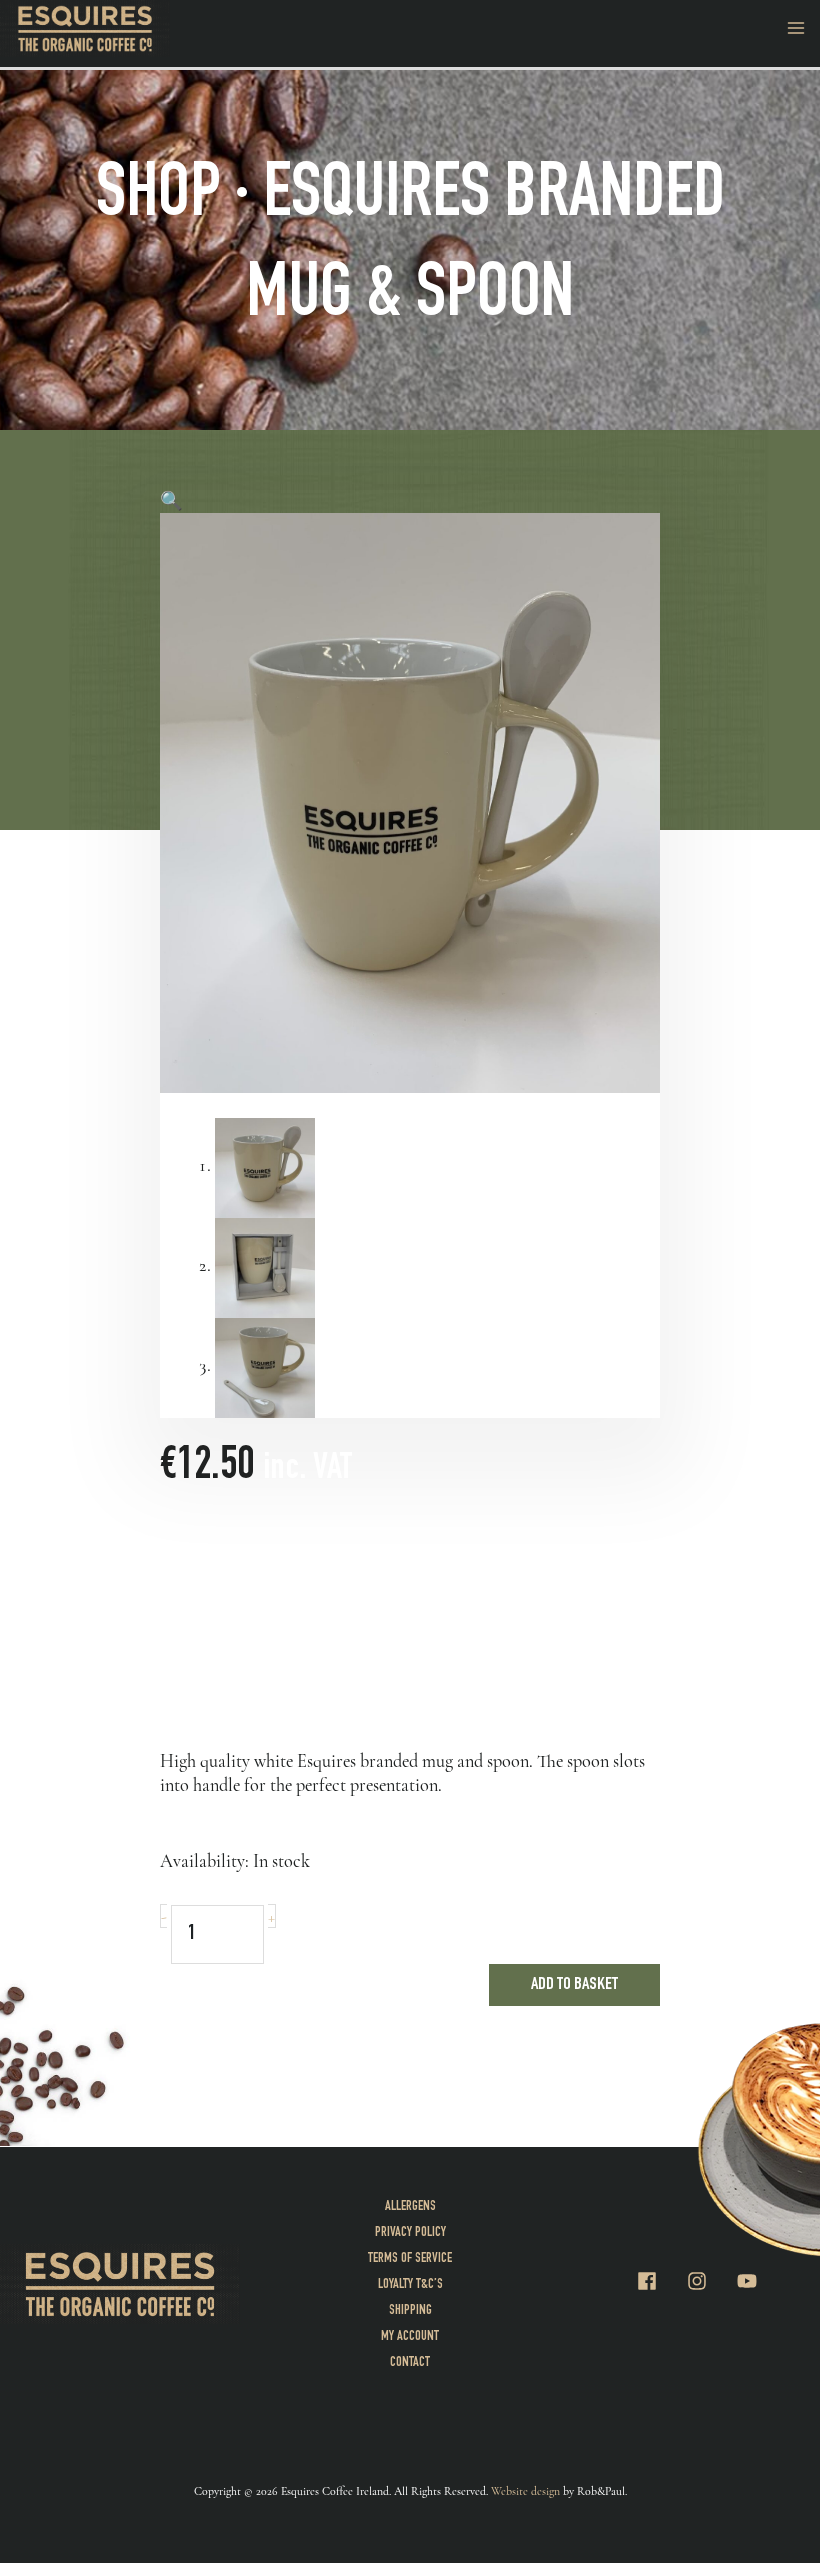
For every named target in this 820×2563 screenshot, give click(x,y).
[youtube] (750, 2281)
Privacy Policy (410, 2233)
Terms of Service (410, 2259)
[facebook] (660, 2281)
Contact (410, 2363)
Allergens (410, 2207)
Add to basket (574, 1985)
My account (410, 2337)
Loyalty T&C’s (410, 2285)
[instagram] (710, 2281)
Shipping (410, 2311)
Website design (525, 2491)
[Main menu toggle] (796, 28)
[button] (171, 501)
